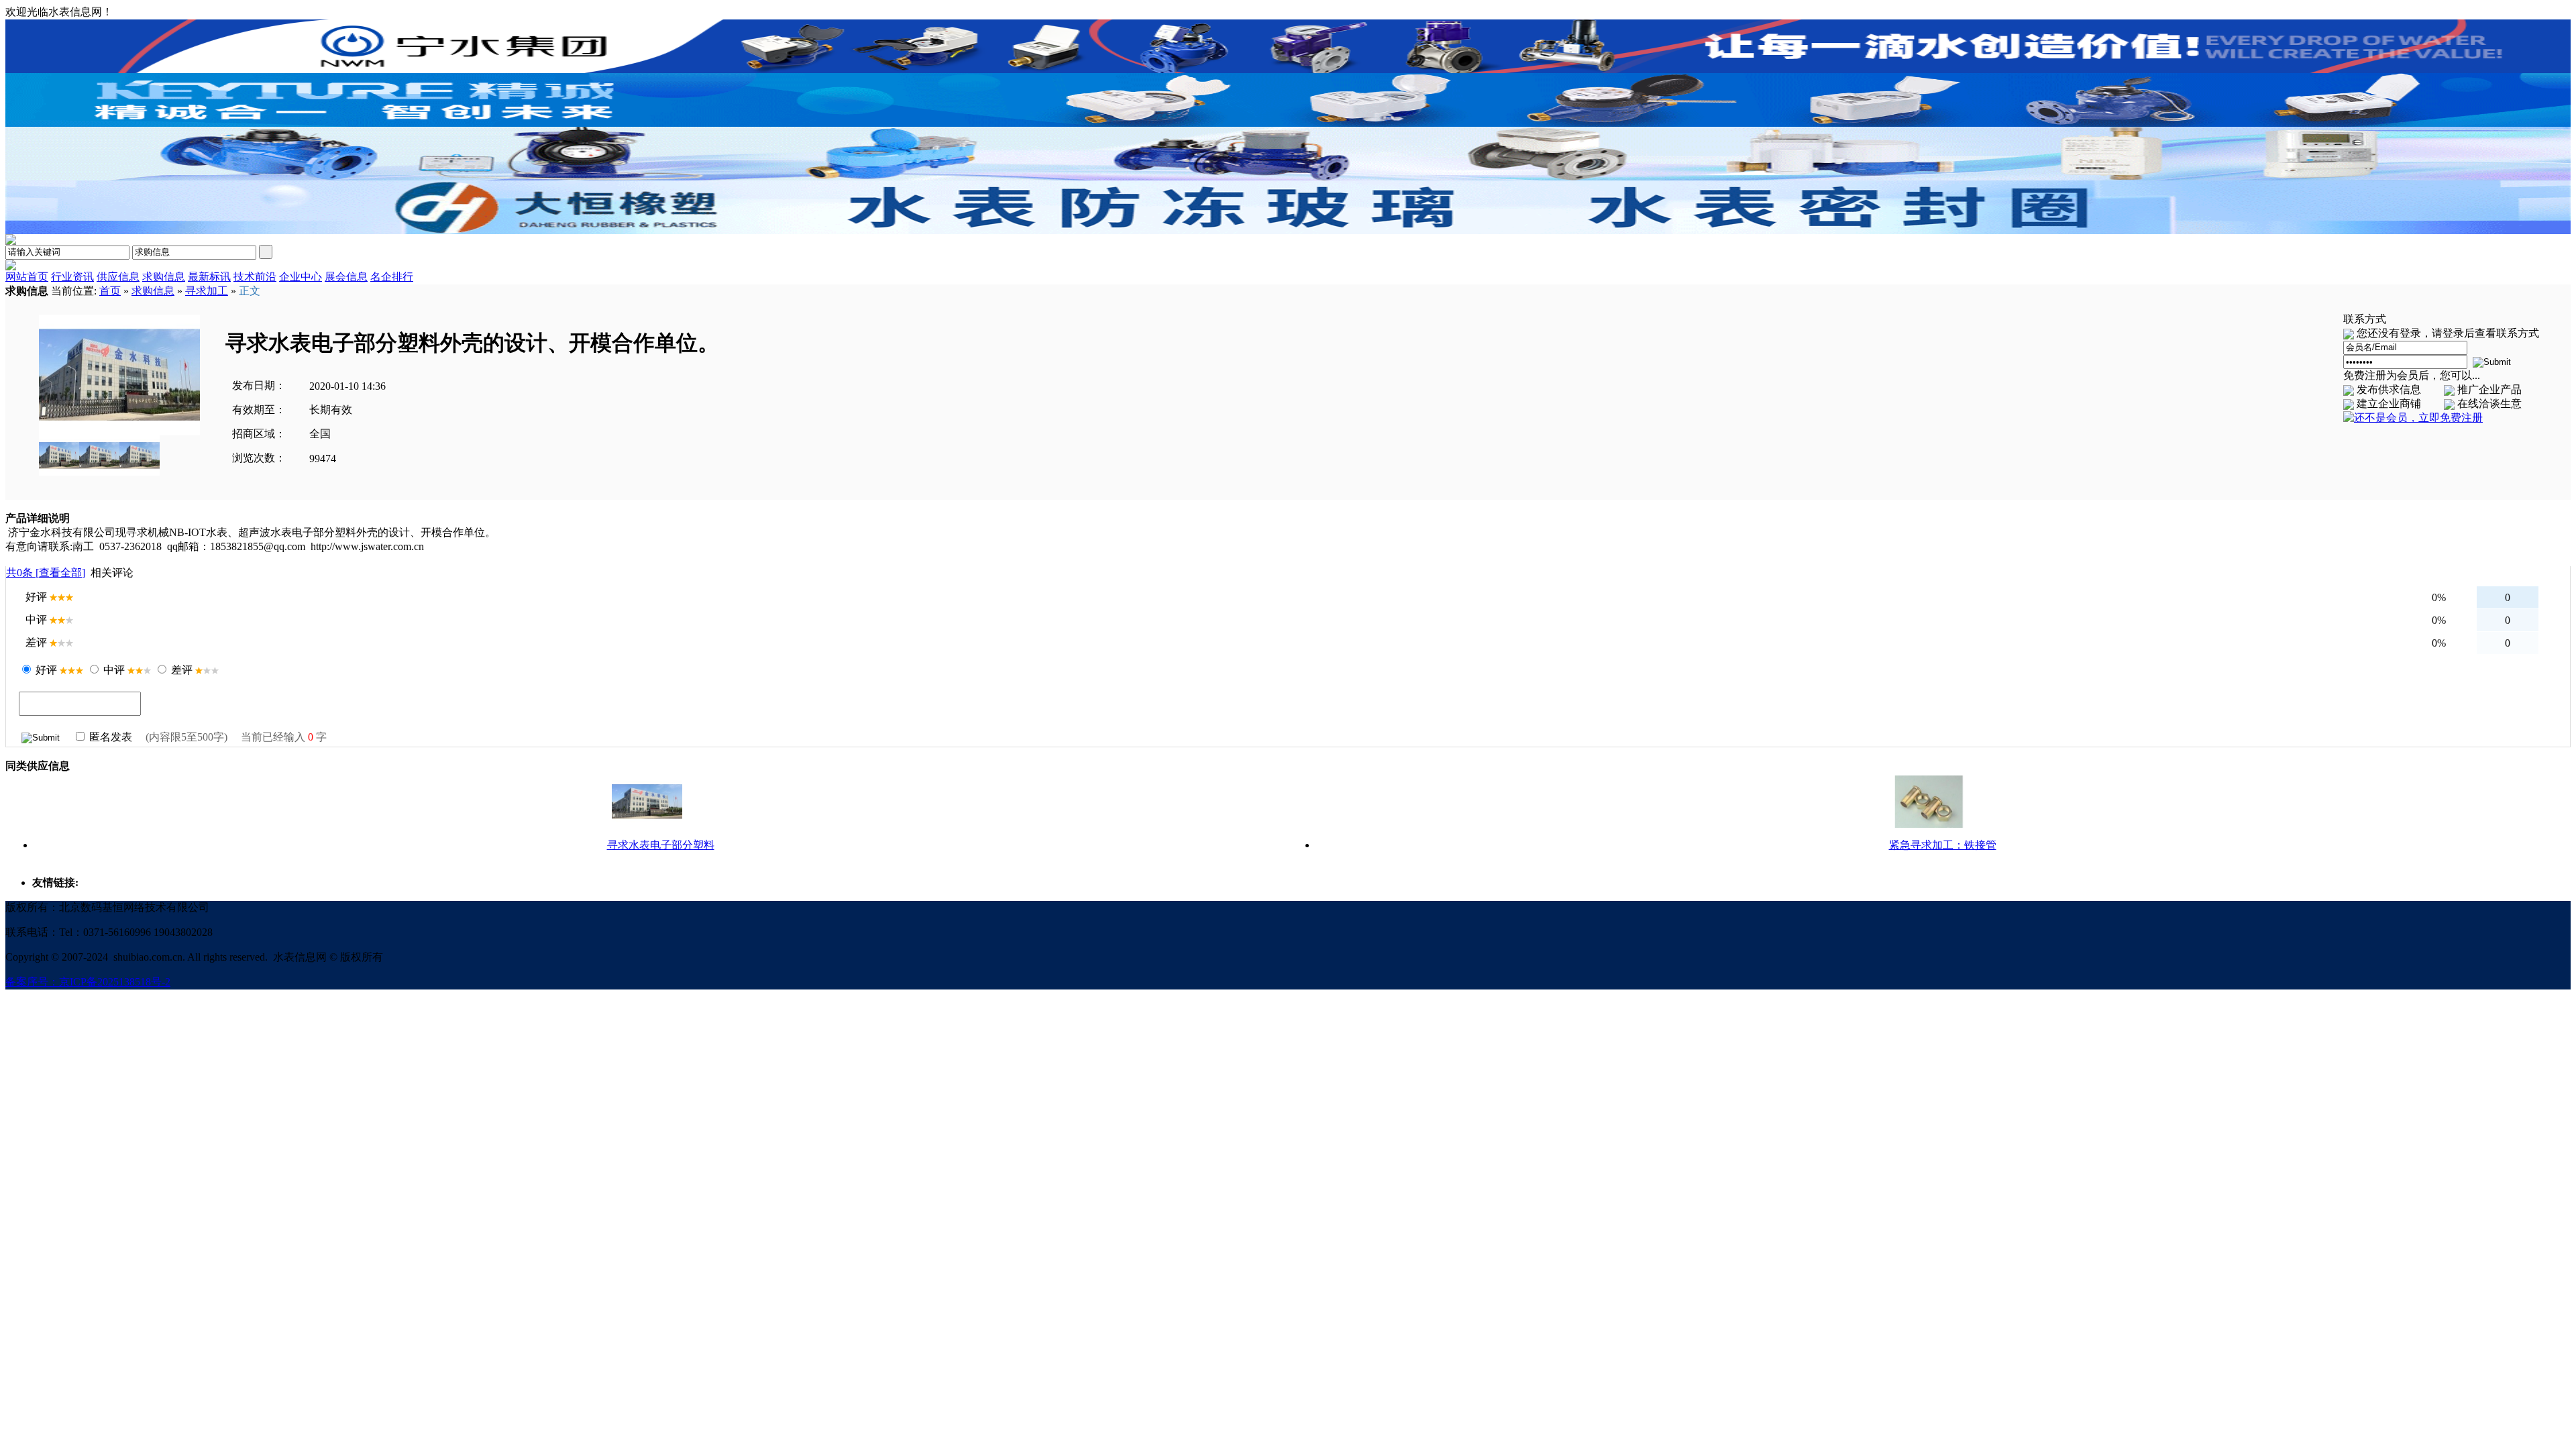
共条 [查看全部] (46, 573)
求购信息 (153, 291)
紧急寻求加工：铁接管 (1943, 845)
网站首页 (27, 277)
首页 (110, 291)
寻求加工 (207, 291)
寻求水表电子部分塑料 (661, 845)
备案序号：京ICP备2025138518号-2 (88, 982)
